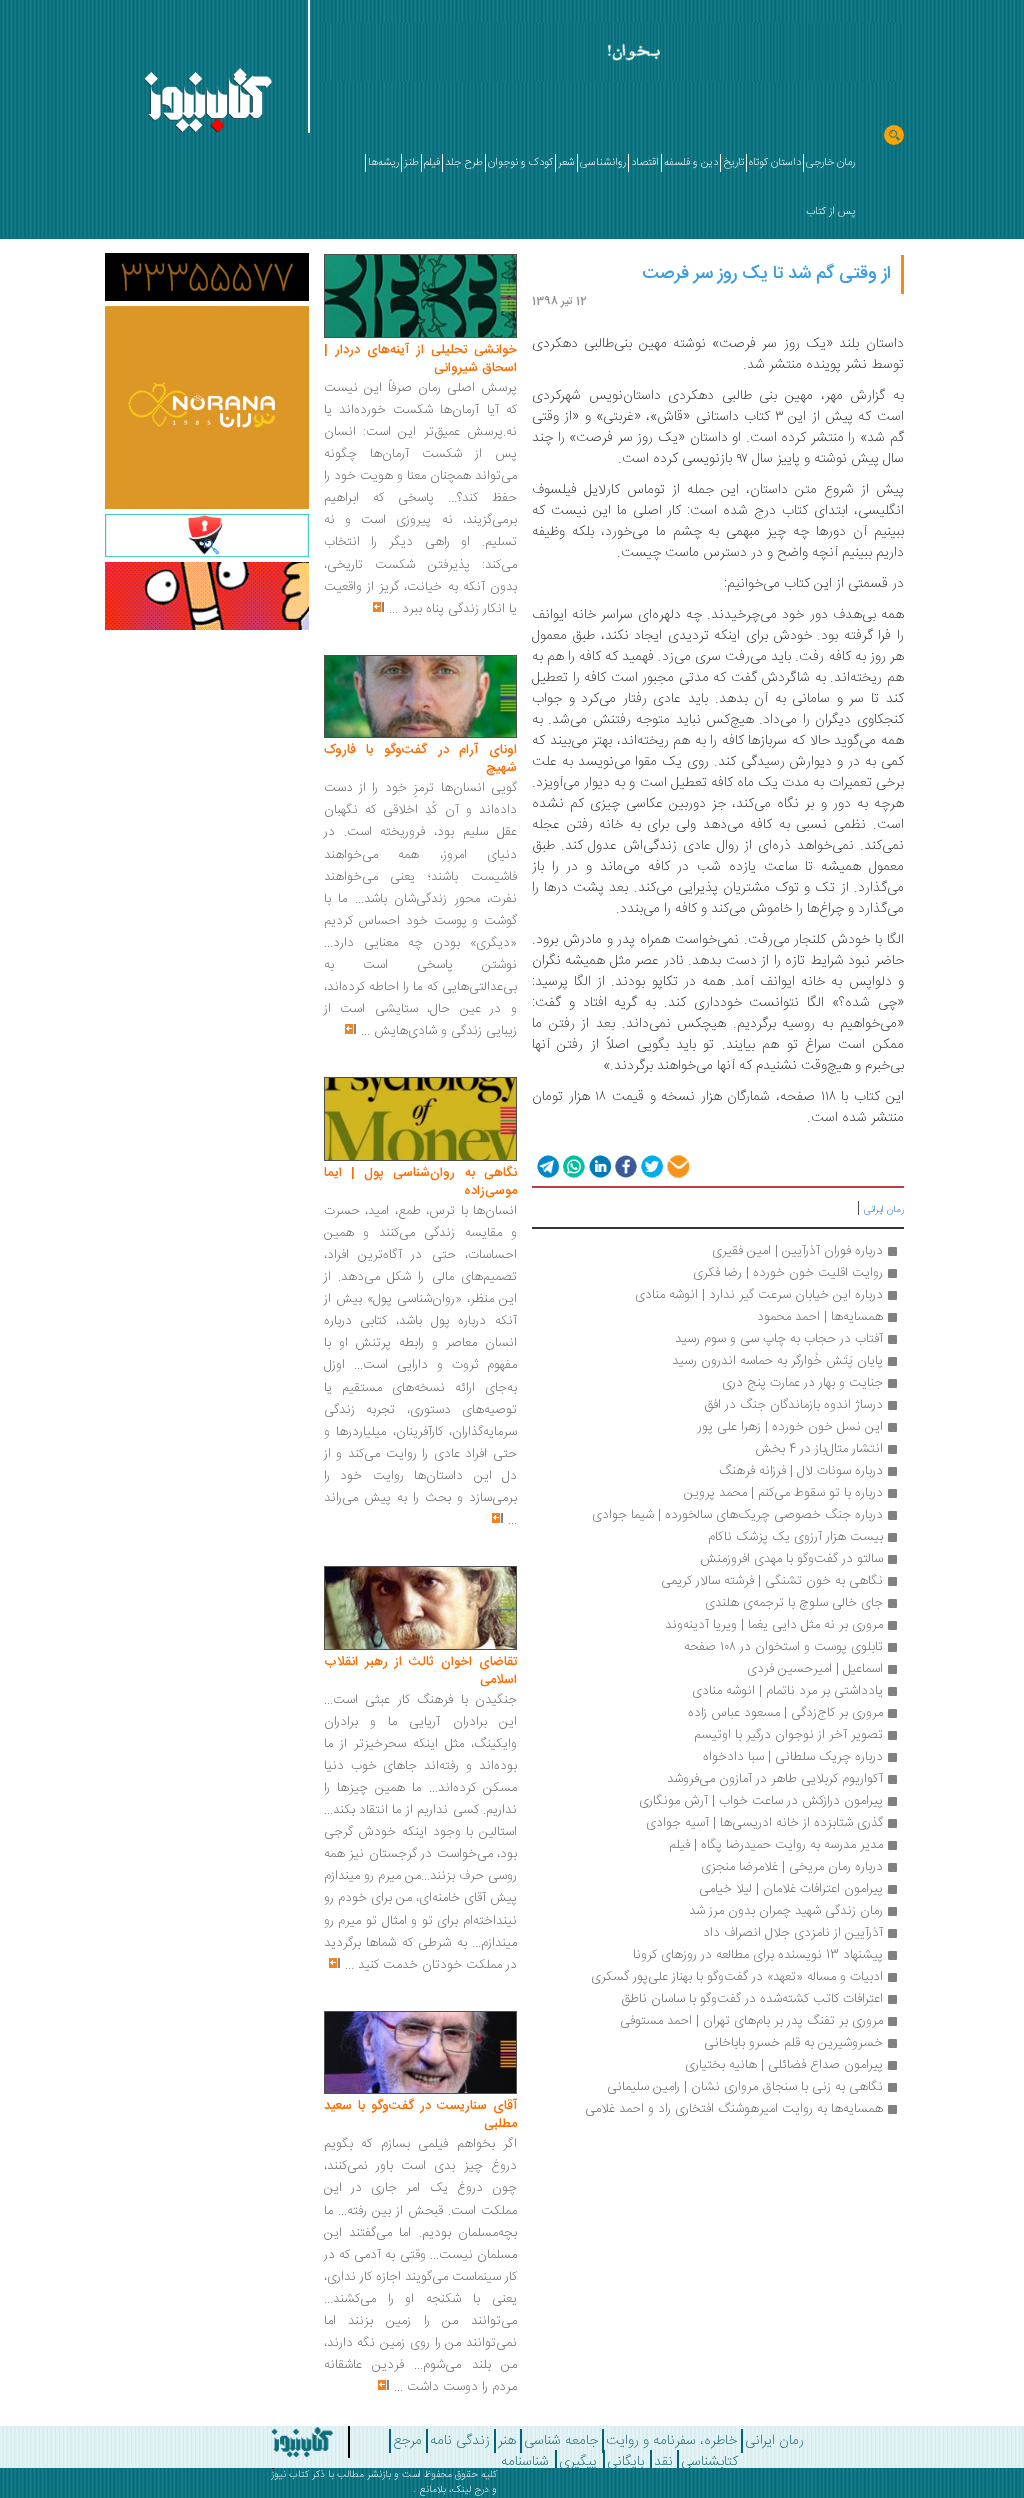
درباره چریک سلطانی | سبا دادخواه (793, 1757)
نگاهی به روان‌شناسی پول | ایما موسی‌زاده (420, 1182)
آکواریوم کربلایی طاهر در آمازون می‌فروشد (775, 1779)
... (393, 609)
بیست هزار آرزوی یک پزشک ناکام (795, 1537)
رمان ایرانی (884, 1210)
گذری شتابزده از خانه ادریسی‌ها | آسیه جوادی (764, 1823)
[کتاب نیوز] (278, 2442)
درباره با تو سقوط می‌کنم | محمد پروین (783, 1493)
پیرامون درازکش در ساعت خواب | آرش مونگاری (761, 1801)
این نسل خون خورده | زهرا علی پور (790, 1427)
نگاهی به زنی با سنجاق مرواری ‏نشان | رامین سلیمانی (745, 2087)
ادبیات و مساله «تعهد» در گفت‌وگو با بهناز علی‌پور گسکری (737, 1977)
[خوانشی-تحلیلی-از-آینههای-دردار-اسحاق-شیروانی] (420, 297)
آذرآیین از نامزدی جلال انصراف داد (793, 1933)
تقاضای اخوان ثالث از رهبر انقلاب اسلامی (420, 1671)
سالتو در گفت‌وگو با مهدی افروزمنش (791, 1559)
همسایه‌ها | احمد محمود (820, 1317)
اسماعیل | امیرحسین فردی (815, 1669)
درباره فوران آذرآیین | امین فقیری (797, 1251)
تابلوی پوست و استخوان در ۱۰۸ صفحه (783, 1647)
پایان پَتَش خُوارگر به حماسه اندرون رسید (777, 1361)
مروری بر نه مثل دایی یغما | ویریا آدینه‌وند (774, 1625)
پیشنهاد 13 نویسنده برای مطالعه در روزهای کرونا (758, 1955)
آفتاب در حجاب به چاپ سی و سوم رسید (779, 1339)
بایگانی (625, 2462)
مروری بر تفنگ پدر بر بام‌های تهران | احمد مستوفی (751, 2021)
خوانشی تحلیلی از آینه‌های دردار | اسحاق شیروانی (420, 359)
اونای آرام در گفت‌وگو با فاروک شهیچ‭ (420, 759)
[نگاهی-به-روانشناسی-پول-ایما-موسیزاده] (420, 1120)
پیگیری (578, 2462)
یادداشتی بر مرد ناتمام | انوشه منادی (787, 1691)
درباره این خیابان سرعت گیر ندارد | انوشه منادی (759, 1295)
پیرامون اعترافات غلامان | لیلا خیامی (791, 1889)
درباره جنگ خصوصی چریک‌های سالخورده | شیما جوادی (737, 1515)
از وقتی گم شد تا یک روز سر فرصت (766, 274)
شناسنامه (525, 2462)
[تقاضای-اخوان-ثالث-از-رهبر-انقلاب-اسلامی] (420, 1609)
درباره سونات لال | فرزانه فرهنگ (801, 1471)
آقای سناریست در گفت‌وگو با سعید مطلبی (420, 2115)
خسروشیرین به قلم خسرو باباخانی (793, 2043)
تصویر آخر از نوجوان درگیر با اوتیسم (788, 1735)
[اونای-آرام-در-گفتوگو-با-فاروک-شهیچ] (420, 697)
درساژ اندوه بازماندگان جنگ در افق (793, 1405)
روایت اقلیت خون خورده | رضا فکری (788, 1273)
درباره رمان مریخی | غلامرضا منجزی (792, 1867)
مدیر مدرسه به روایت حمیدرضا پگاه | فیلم (776, 1845)
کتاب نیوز (290, 2475)
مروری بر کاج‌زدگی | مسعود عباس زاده (785, 1713)
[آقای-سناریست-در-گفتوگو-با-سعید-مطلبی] (420, 2053)
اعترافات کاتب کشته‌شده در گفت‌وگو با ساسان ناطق (752, 1999)
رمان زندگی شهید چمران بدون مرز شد (786, 1911)
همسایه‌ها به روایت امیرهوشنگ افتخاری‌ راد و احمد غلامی (734, 2109)
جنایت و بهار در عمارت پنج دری (802, 1383)
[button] (546, 1166)
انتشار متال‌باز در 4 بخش (819, 1449)
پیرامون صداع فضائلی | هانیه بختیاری (784, 2065)
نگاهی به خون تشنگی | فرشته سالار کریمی (772, 1581)
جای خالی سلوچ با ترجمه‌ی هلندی (792, 1603)
